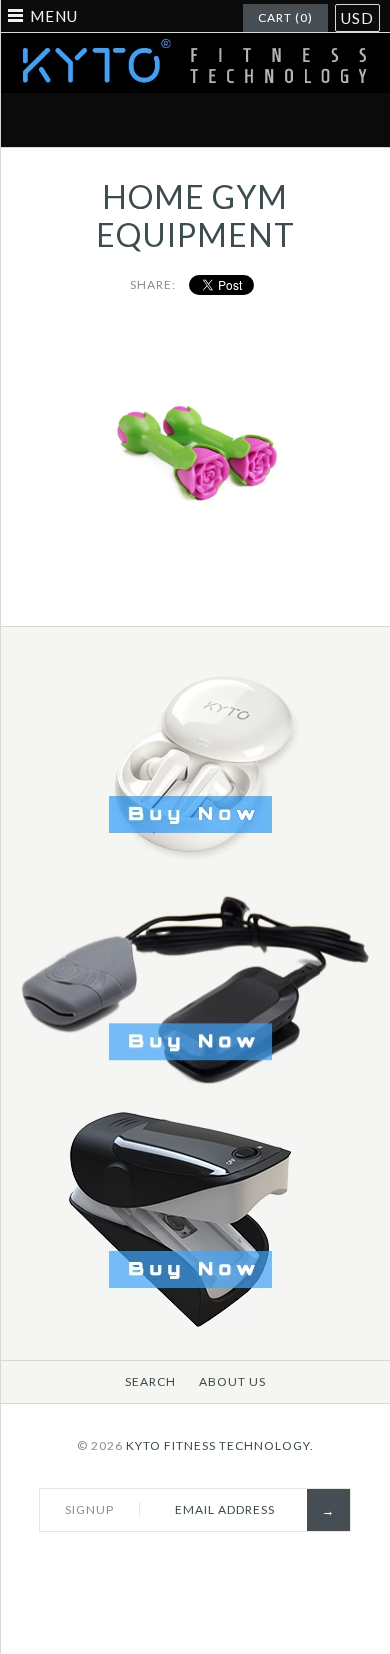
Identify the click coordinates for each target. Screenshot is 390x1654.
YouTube (313, 120)
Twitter (125, 120)
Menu (54, 16)
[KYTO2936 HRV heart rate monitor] (194, 1322)
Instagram (266, 120)
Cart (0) (285, 17)
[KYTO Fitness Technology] (195, 45)
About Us (232, 1381)
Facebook (78, 120)
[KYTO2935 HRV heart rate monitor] (194, 1094)
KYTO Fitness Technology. (220, 1445)
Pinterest (172, 120)
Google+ (219, 120)
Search (150, 1381)
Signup (89, 1509)
